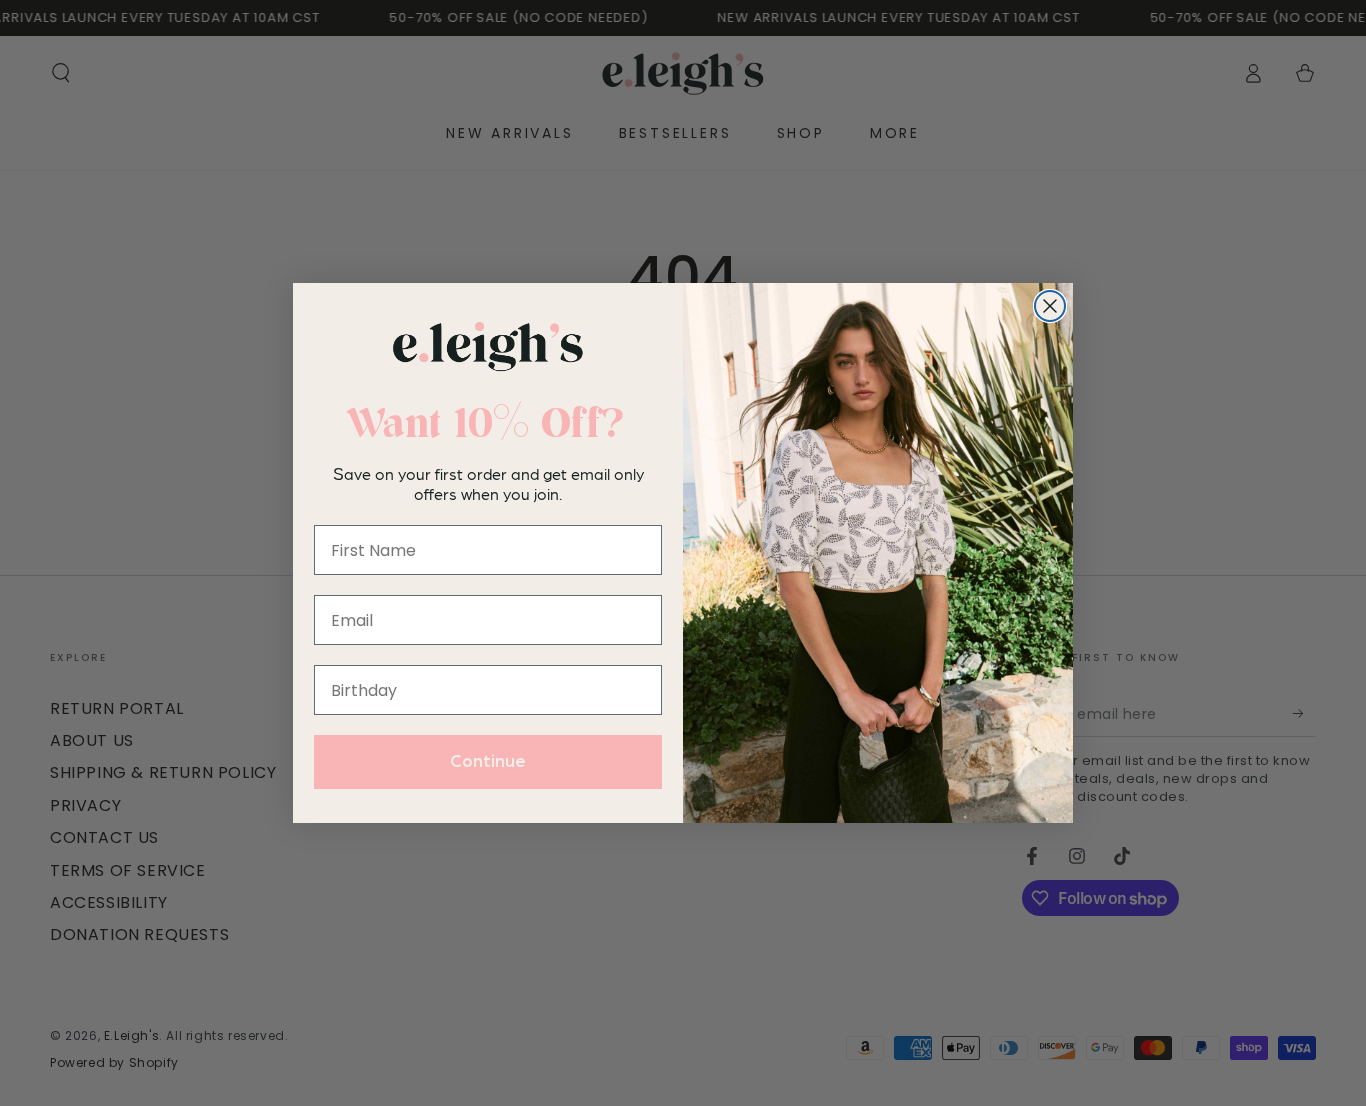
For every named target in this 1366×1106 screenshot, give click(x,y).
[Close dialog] (1050, 306)
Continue (488, 762)
